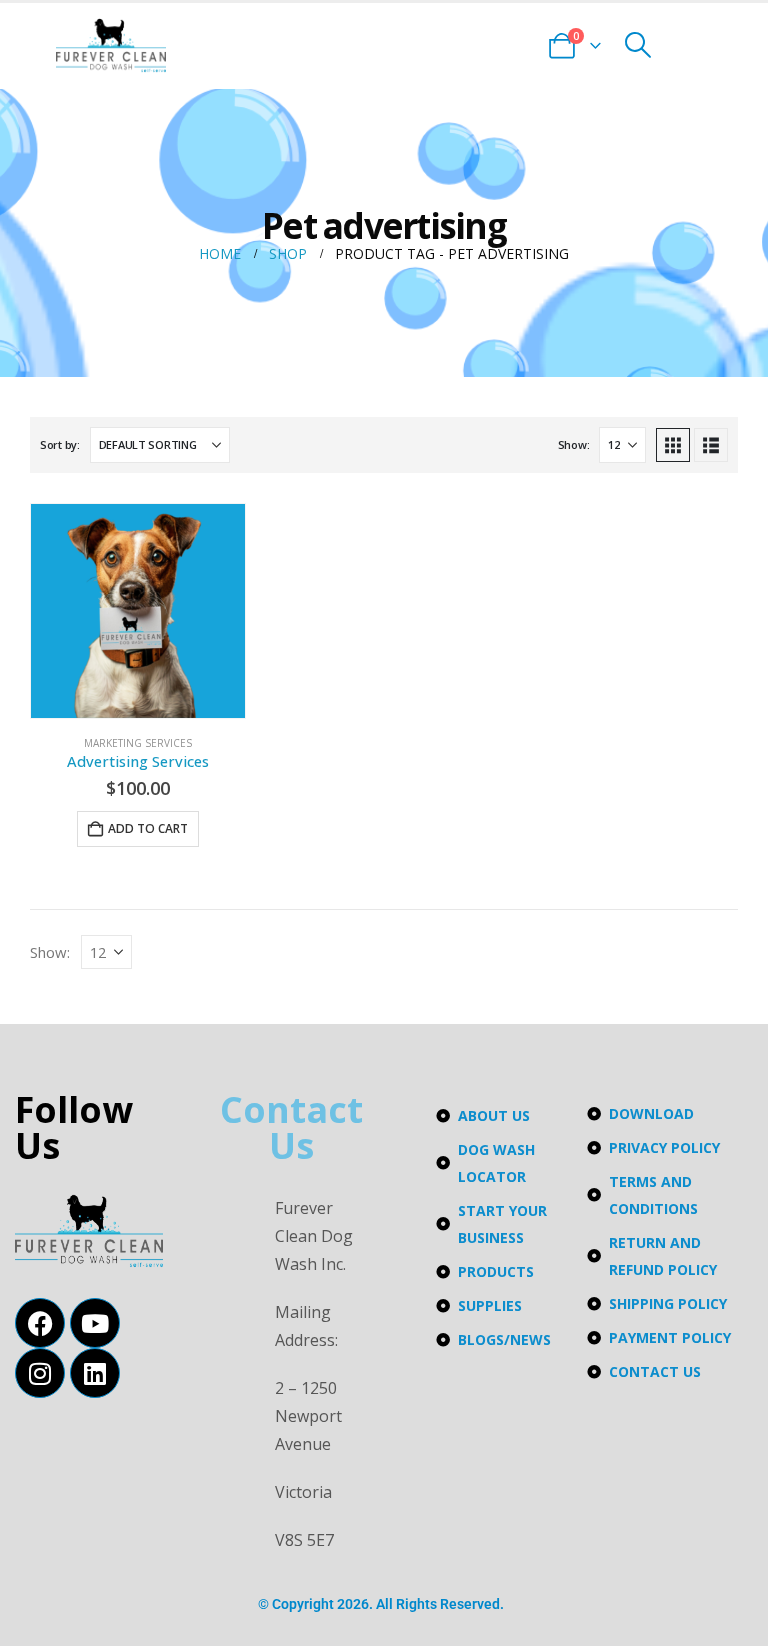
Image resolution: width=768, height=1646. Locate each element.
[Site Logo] (111, 45)
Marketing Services (138, 743)
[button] (637, 45)
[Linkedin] (95, 1373)
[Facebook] (40, 1323)
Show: (574, 444)
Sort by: (60, 444)
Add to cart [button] (148, 828)
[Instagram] (40, 1373)
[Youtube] (95, 1323)
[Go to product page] (138, 611)
